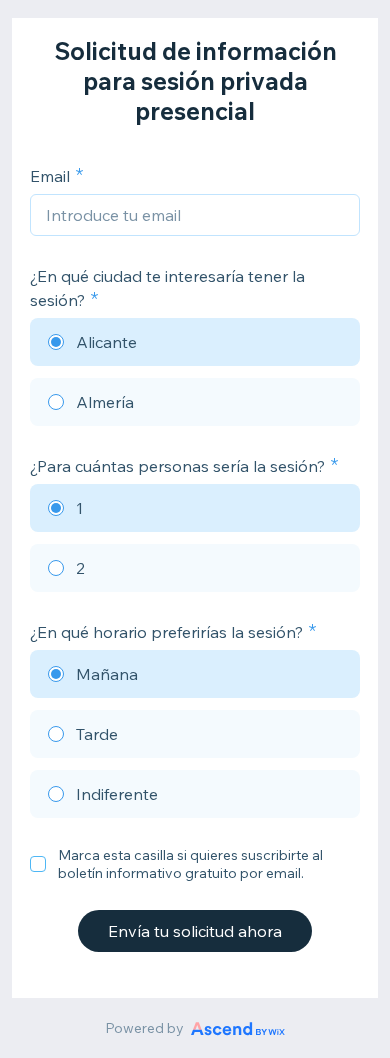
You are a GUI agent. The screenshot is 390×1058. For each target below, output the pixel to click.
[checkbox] (38, 864)
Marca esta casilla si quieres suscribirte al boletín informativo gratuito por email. (190, 864)
